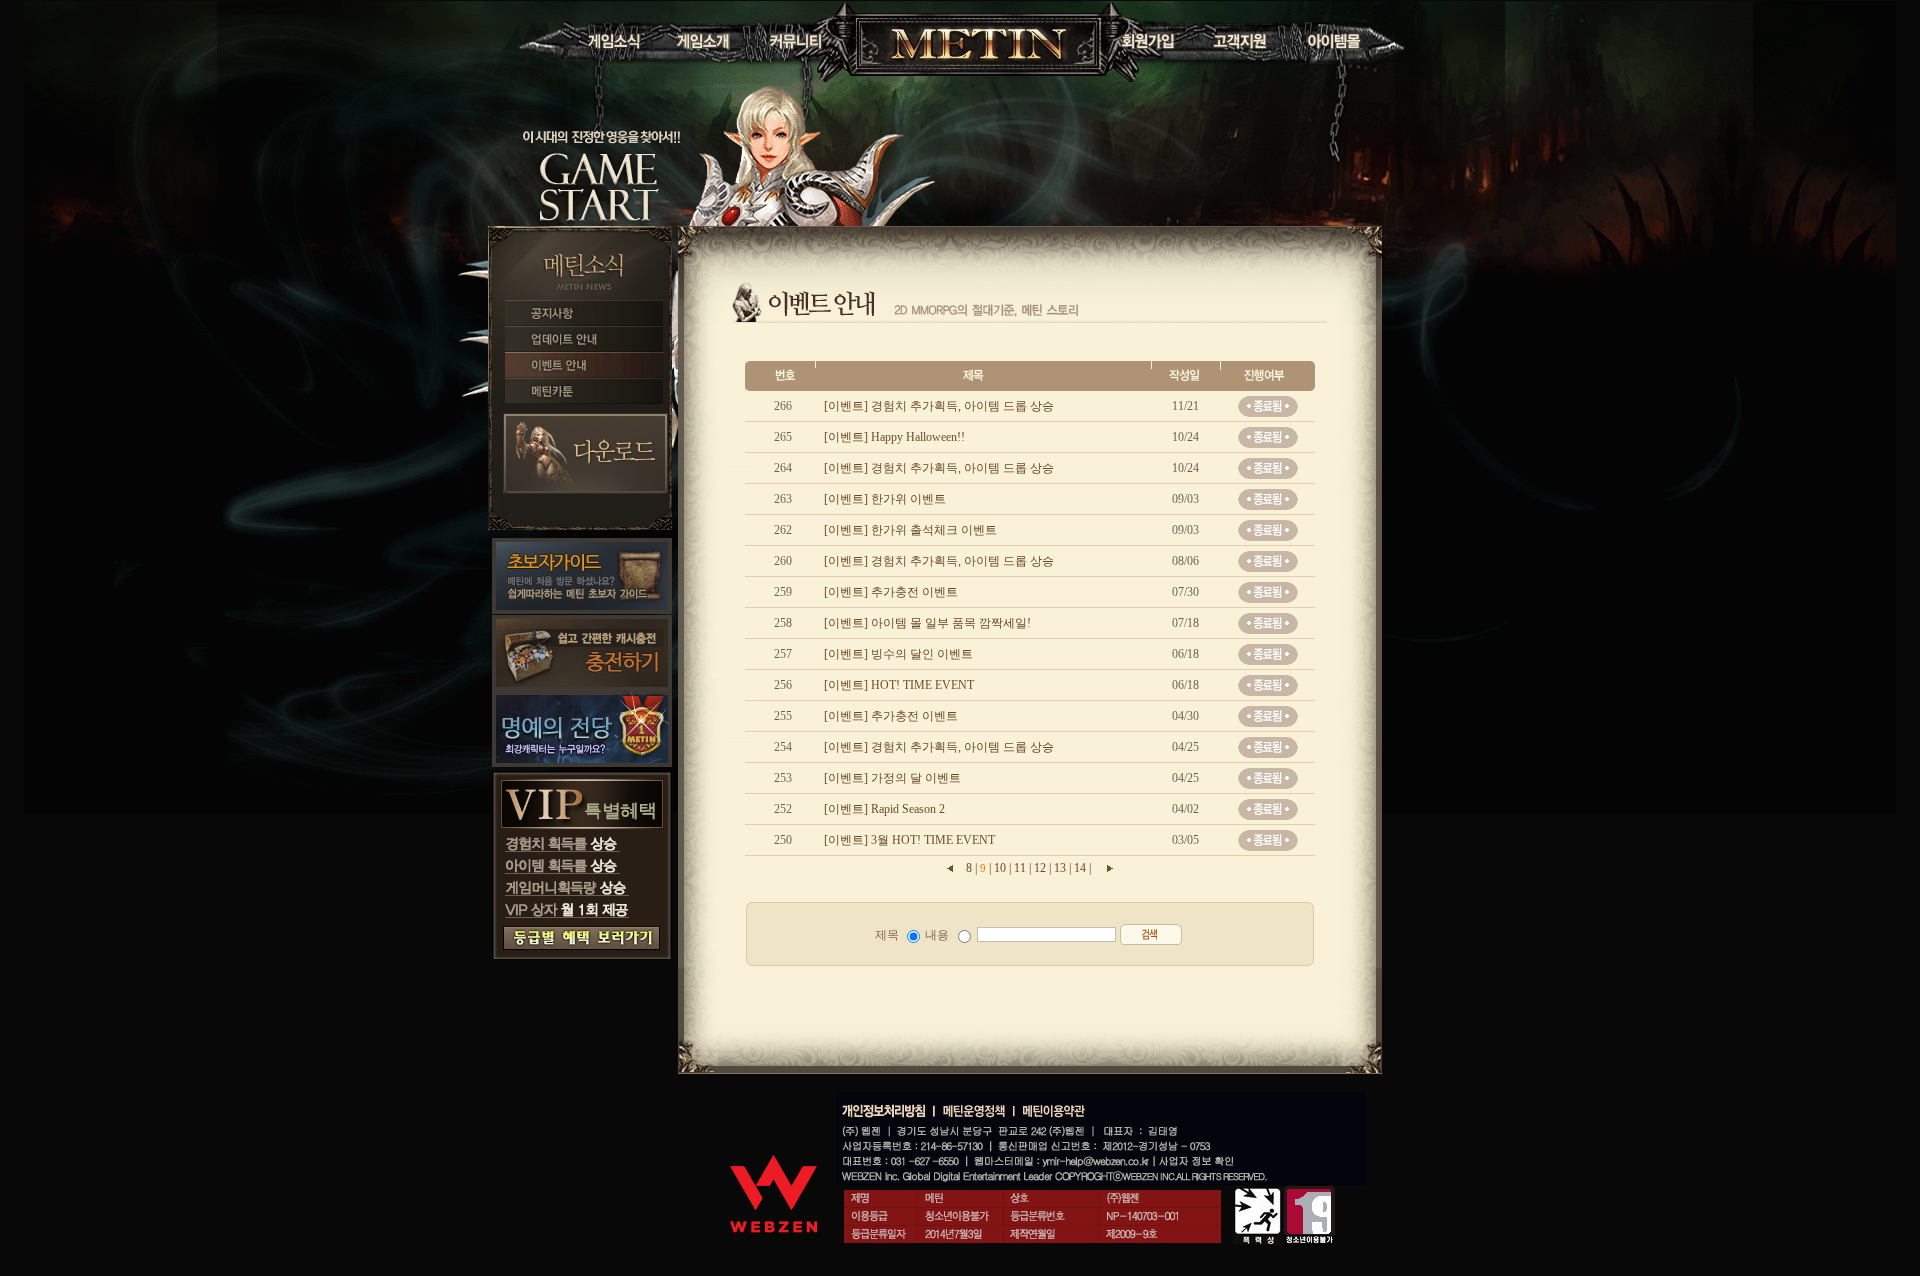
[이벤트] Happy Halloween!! (893, 437)
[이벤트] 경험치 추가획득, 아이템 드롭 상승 (937, 406)
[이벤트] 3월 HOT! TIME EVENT (908, 840)
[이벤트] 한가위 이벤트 (883, 499)
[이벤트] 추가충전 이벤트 (889, 592)
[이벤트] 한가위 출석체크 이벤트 (909, 530)
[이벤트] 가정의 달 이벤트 (891, 778)
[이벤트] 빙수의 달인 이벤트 (897, 654)
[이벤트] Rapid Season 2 (883, 809)
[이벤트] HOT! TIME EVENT (897, 685)
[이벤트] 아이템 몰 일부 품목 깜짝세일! (926, 623)
